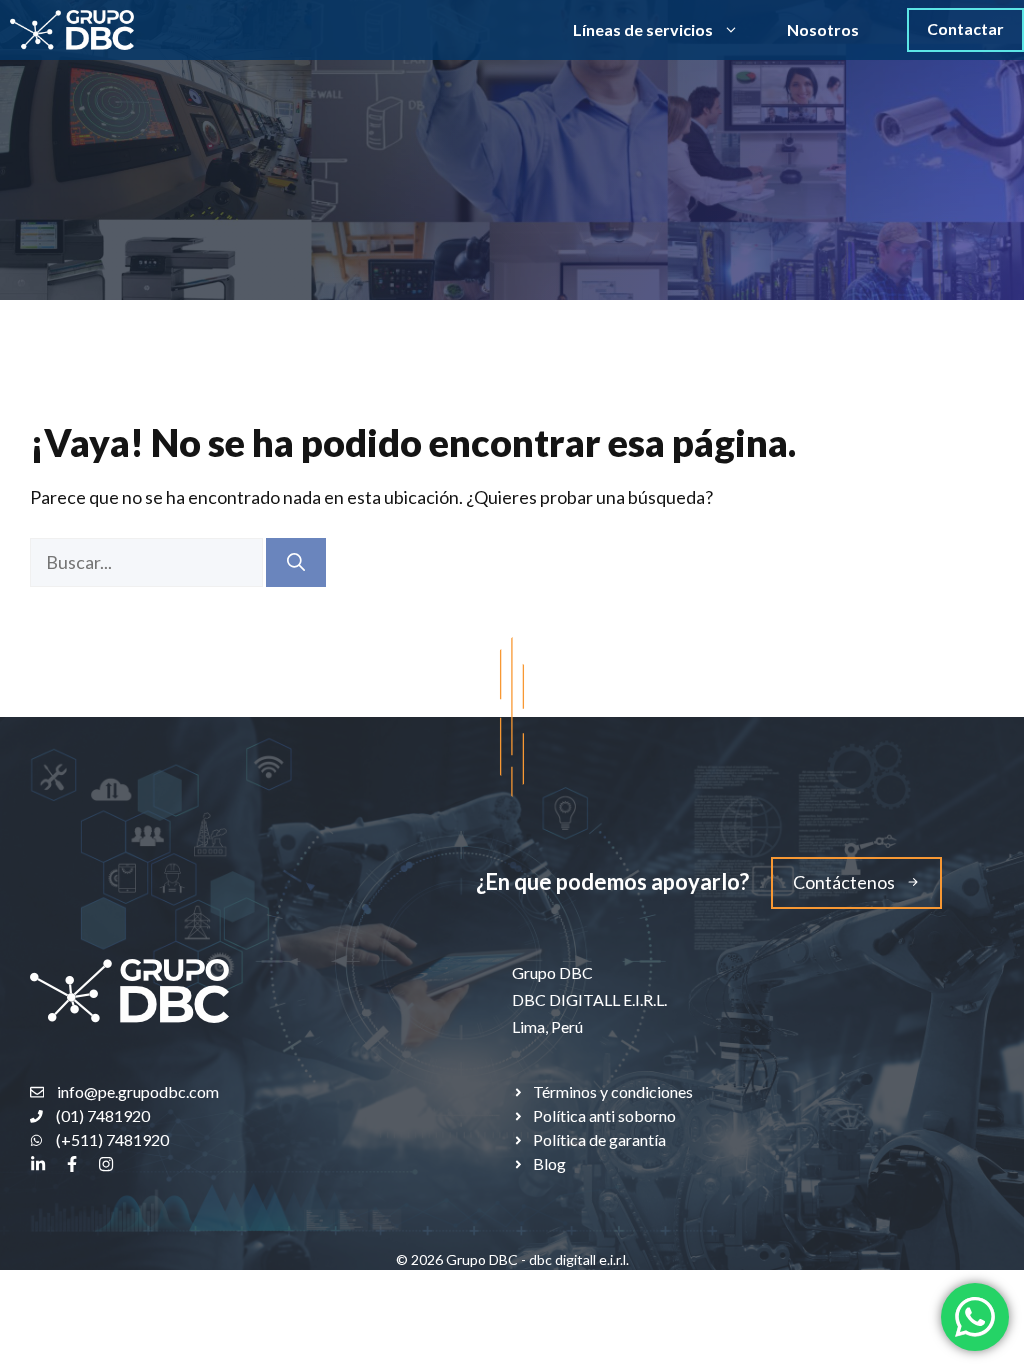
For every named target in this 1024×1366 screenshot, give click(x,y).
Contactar (965, 28)
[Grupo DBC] (72, 30)
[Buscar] (296, 562)
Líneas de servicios (643, 29)
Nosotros (823, 29)
